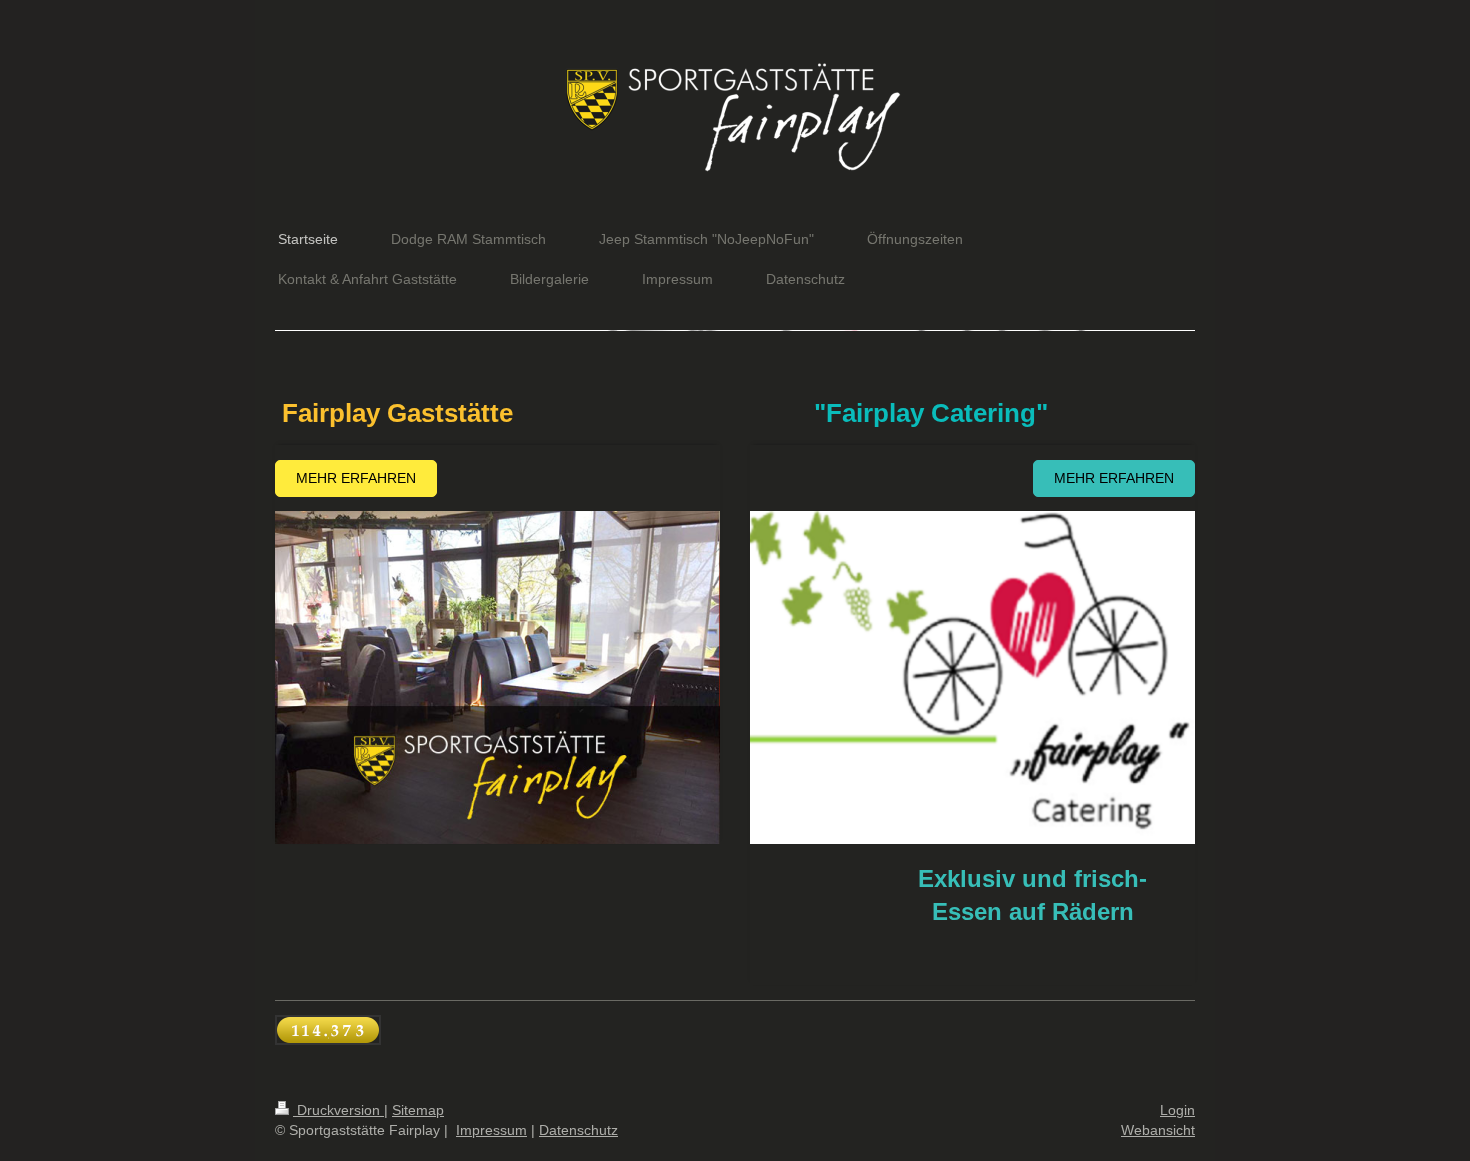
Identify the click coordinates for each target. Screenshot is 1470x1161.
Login (1177, 1110)
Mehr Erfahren (356, 478)
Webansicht (1158, 1130)
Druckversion (338, 1110)
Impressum (491, 1130)
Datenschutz (578, 1130)
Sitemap (418, 1110)
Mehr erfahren (1114, 478)
